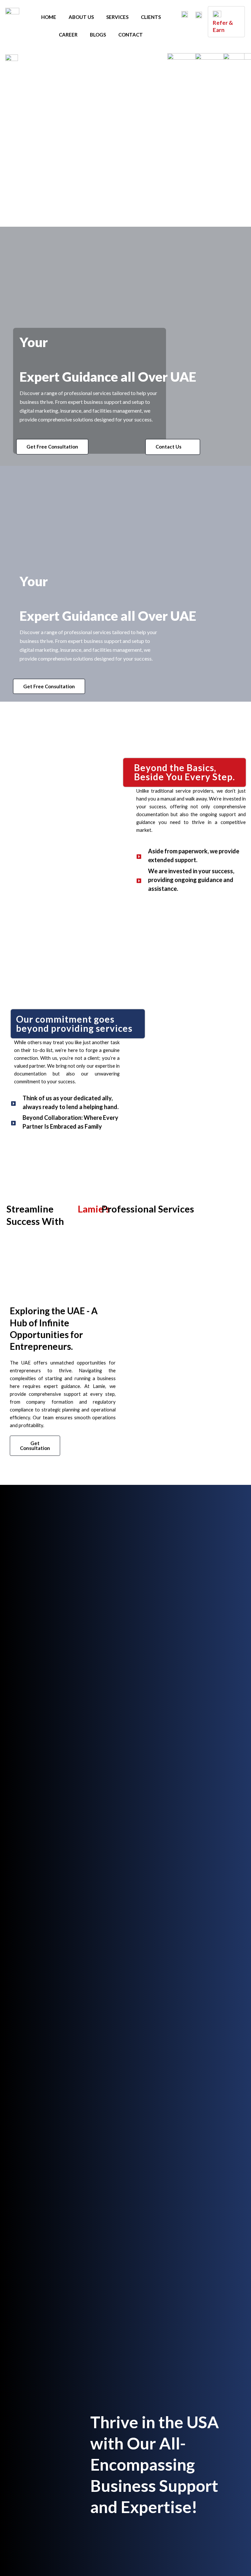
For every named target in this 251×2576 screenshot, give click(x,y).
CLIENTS (151, 17)
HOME (49, 17)
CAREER (68, 35)
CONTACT (131, 35)
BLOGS (98, 35)
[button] (52, 447)
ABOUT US (81, 17)
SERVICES (117, 17)
